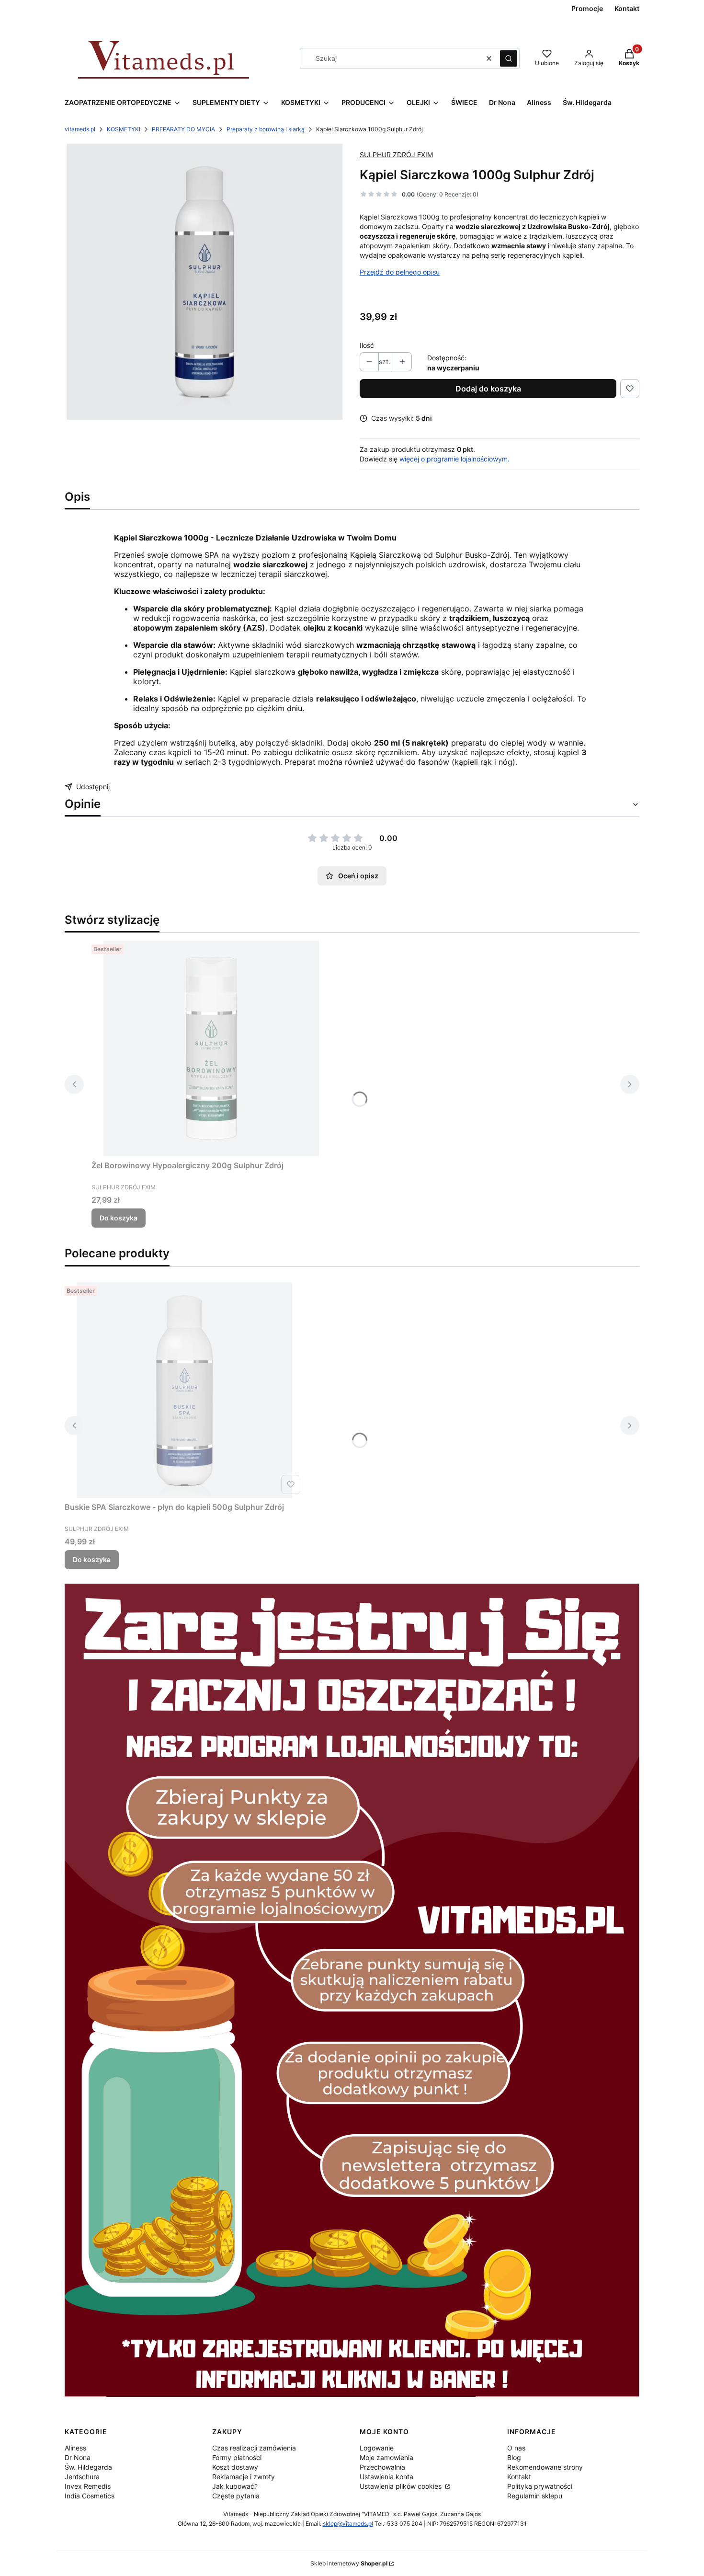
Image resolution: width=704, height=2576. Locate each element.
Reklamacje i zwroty (244, 2477)
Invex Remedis (88, 2486)
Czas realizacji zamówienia (254, 2448)
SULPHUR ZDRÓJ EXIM (396, 155)
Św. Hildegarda (88, 2467)
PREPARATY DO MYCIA (183, 129)
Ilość (367, 345)
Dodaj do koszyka (488, 389)
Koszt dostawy (235, 2467)
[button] (509, 58)
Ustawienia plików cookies (402, 2486)
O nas (516, 2448)
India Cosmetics (90, 2496)
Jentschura (82, 2477)
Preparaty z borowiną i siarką (266, 129)
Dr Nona (78, 2457)
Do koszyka (119, 1218)
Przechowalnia (382, 2467)
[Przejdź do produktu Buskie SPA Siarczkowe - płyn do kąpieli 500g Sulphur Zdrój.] (184, 1390)
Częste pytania (236, 2496)
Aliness (75, 2448)
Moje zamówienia (386, 2457)
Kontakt (519, 2477)
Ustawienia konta (386, 2477)
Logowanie (377, 2448)
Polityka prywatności (540, 2486)
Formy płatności (237, 2457)
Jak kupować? (235, 2486)
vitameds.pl (80, 129)
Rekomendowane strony (545, 2467)
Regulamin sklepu (535, 2496)
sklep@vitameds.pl (348, 2524)
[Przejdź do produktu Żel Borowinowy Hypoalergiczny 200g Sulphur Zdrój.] (211, 1048)
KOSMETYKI (124, 129)
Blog (514, 2457)
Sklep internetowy (349, 2563)
